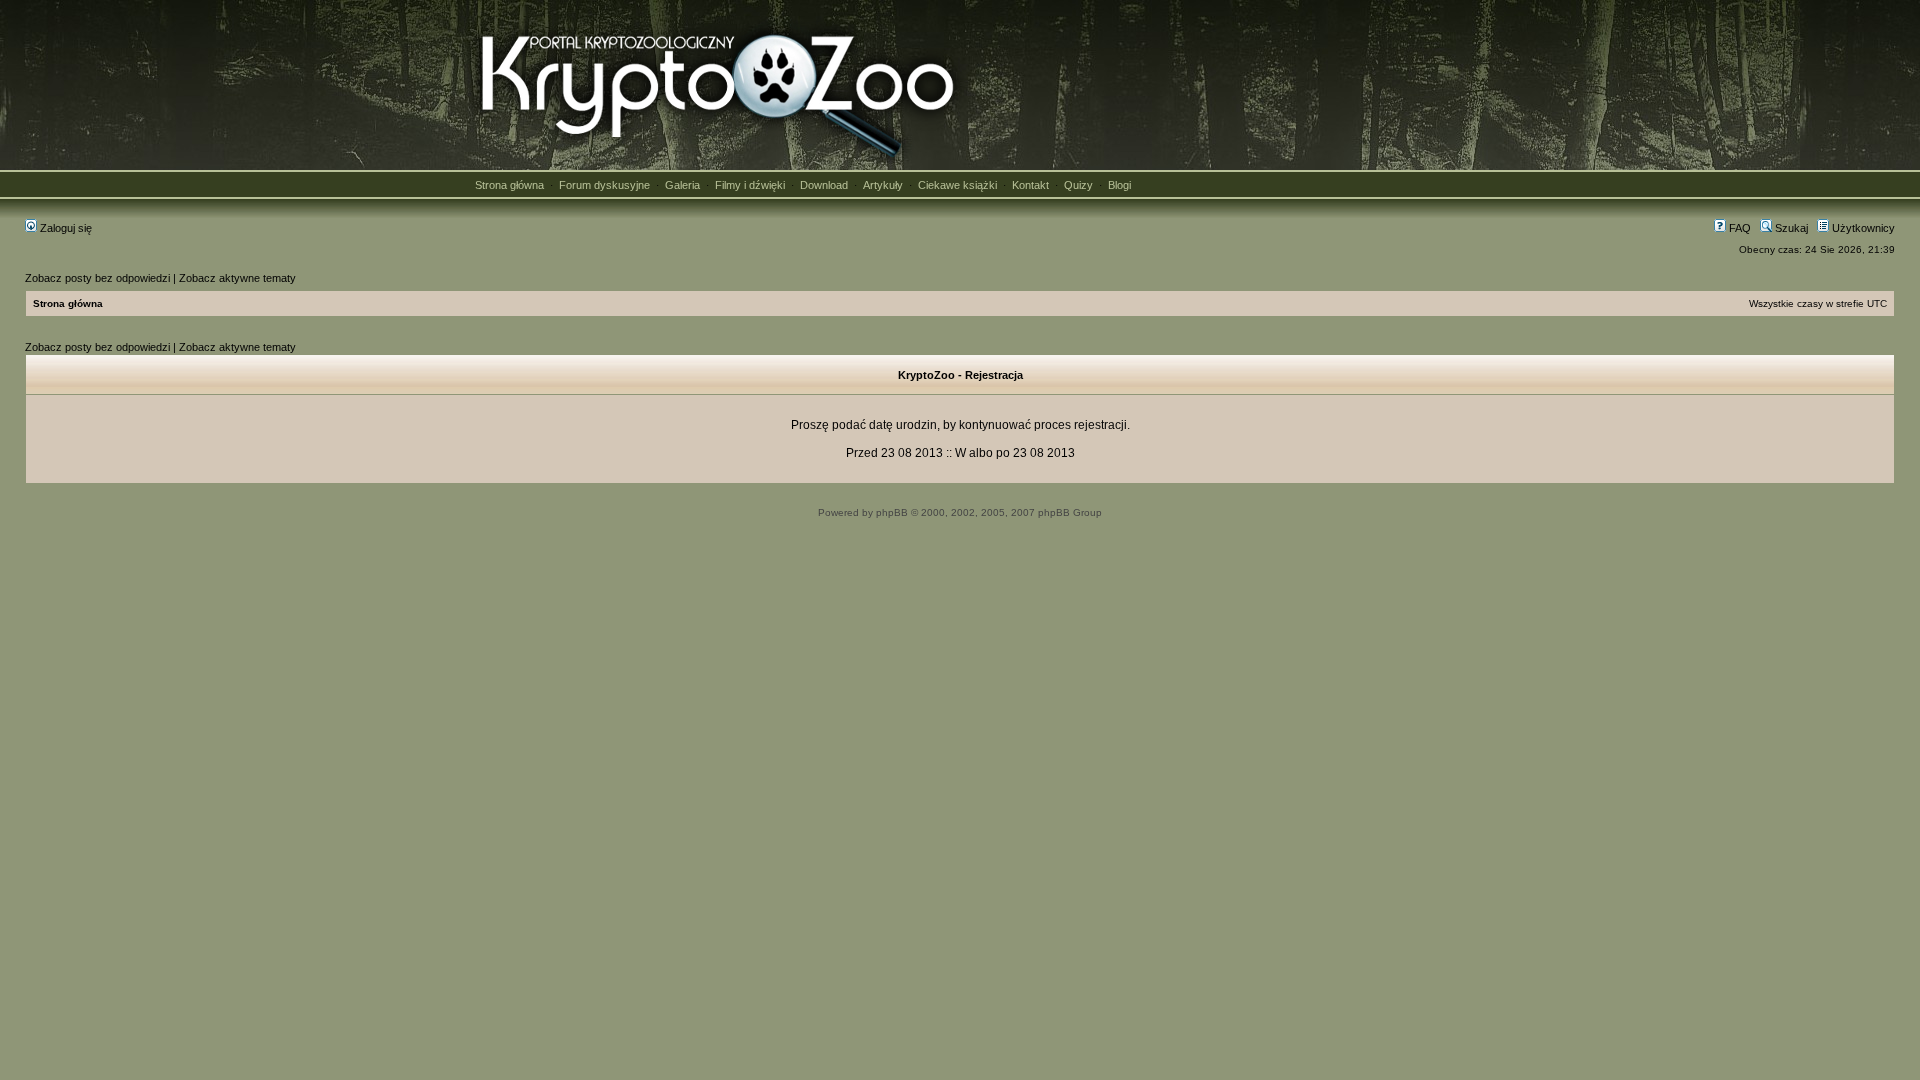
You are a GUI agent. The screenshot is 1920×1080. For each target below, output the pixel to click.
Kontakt (1030, 185)
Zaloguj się (64, 228)
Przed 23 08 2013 (894, 453)
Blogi (1119, 185)
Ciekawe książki (957, 185)
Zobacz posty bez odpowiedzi (97, 278)
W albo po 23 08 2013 (1015, 453)
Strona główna (509, 185)
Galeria (682, 185)
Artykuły (883, 185)
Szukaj (1790, 228)
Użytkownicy (1862, 228)
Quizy (1078, 185)
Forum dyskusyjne (604, 185)
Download (824, 185)
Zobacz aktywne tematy (237, 278)
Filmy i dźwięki (750, 185)
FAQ (1738, 228)
